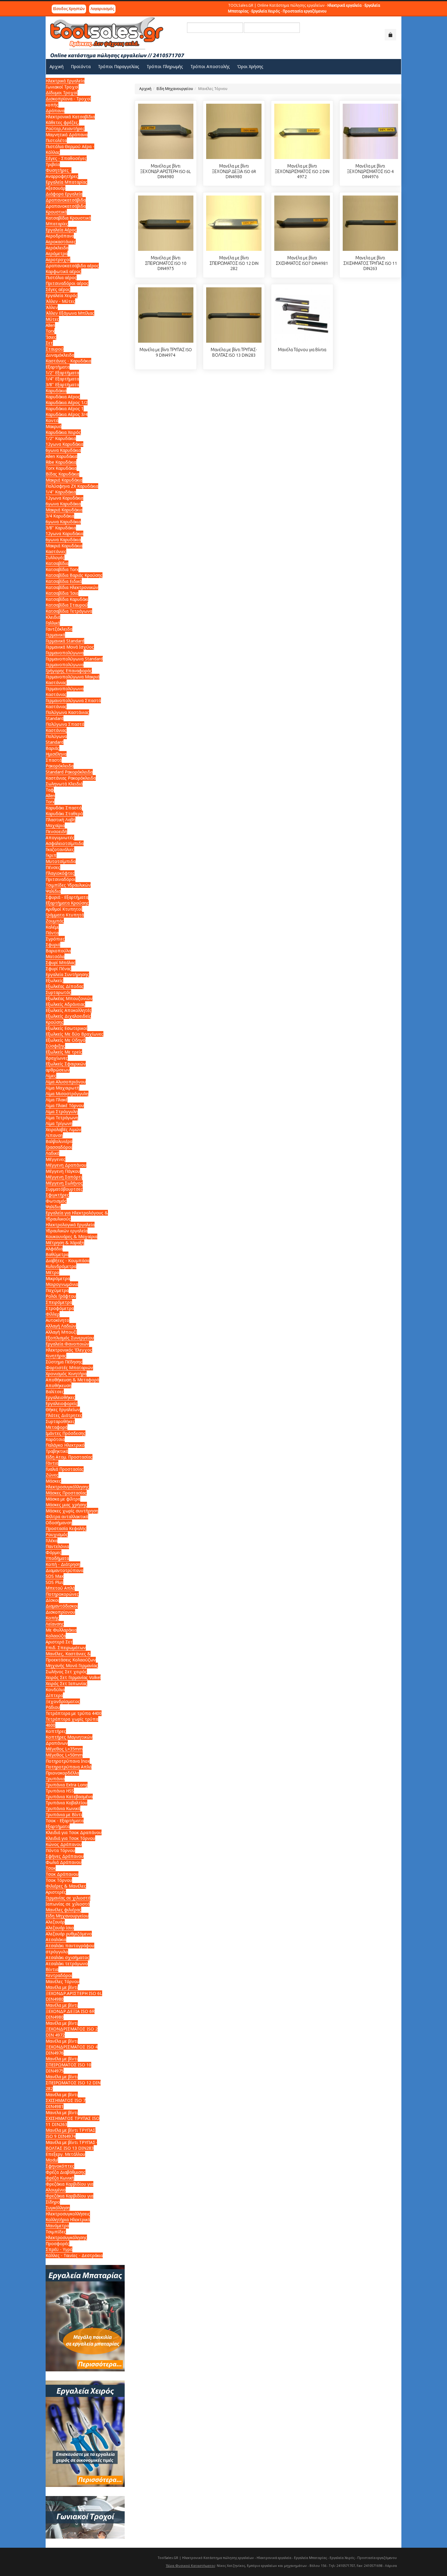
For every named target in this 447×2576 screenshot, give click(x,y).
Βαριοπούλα (58, 951)
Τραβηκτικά (57, 1451)
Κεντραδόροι (59, 1975)
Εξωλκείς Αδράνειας (65, 1004)
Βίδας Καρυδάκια (62, 474)
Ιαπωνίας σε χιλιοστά (68, 1904)
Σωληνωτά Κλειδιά (64, 784)
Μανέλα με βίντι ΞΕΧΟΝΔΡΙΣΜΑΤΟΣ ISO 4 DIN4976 (370, 171)
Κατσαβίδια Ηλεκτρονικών (72, 587)
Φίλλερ (53, 1314)
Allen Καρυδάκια (61, 456)
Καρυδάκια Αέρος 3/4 (67, 414)
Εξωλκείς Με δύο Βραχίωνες (74, 1034)
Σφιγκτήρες (57, 1195)
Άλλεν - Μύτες (60, 301)
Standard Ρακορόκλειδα (69, 772)
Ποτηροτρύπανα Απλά (69, 1767)
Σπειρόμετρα (59, 1302)
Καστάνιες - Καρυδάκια (68, 361)
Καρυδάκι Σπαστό (64, 808)
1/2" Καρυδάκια (61, 438)
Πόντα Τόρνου (60, 1850)
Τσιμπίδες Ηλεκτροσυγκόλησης (66, 2235)
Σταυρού (55, 349)
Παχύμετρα (57, 1290)
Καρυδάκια (56, 391)
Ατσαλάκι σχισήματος (68, 1957)
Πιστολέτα (56, 140)
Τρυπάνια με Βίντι (64, 1814)
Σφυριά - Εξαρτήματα (67, 897)
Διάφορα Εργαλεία (64, 194)
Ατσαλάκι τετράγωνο (67, 1963)
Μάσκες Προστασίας (66, 1493)
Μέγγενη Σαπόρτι (64, 1177)
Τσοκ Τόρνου (59, 1880)
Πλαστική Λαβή (61, 820)
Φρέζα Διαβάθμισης (66, 2172)
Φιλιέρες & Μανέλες (66, 1886)
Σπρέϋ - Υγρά (59, 2249)
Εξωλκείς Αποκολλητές (69, 1010)
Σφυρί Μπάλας (61, 963)
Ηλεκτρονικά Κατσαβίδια (70, 117)
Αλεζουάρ (55, 1922)
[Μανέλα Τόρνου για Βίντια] (302, 315)
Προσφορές (57, 2244)
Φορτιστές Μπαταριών (69, 1368)
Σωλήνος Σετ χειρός (66, 1672)
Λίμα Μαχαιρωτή (62, 1088)
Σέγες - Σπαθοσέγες (66, 158)
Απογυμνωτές (60, 838)
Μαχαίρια (55, 825)
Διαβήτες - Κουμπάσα (68, 1260)
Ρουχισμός (57, 1534)
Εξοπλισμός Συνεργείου (70, 1338)
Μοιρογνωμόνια (62, 1284)
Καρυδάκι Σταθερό (64, 814)
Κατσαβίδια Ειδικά (64, 581)
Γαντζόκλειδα (59, 629)
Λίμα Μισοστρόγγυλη (67, 1094)
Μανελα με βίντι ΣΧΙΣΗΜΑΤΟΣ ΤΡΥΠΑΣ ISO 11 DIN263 (370, 263)
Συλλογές (55, 557)
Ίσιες (51, 337)
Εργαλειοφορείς (62, 1403)
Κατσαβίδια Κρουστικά (68, 218)
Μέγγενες (55, 1159)
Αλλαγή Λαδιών (61, 1326)
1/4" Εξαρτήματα (62, 379)
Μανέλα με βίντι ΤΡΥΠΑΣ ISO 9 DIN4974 (166, 352)
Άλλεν (52, 307)
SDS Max (55, 1576)
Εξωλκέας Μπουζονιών (69, 998)
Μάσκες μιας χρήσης (66, 1505)
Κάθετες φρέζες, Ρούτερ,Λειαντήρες (65, 125)
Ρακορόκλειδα (60, 766)
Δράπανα (55, 111)
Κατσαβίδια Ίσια (62, 593)
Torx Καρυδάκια (61, 468)
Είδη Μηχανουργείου (175, 89)
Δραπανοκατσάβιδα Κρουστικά (66, 209)
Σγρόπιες (55, 939)
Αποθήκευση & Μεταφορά (72, 1380)
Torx (50, 331)
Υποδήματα (57, 1558)
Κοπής (52, 1618)
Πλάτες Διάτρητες (64, 1415)
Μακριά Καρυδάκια (64, 480)
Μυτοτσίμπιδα (61, 861)
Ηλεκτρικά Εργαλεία (65, 81)
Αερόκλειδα (57, 248)
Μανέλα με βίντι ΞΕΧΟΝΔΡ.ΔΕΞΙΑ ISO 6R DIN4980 (234, 171)
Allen (50, 325)
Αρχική (145, 89)
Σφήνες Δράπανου (65, 1856)
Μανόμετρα (57, 2226)
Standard (55, 742)
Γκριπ (51, 855)
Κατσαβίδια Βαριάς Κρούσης (74, 575)
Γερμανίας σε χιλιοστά (68, 1898)
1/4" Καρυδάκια (61, 492)
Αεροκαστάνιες (61, 242)
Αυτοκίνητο (57, 1320)
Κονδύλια (55, 1690)
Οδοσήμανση (59, 1523)
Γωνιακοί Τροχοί (62, 87)
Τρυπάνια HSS (60, 1791)
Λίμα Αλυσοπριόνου (66, 1082)
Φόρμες (54, 1552)
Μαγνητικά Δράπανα (67, 135)
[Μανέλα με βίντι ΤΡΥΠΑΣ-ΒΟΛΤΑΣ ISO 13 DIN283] (234, 315)
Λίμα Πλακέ (57, 1100)
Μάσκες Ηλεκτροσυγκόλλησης (67, 1484)
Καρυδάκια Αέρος (63, 397)
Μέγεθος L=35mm (64, 1749)
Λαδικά (52, 1153)
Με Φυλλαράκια (61, 1630)
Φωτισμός (56, 1201)
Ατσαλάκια (56, 1939)
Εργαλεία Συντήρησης (67, 974)
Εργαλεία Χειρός (62, 295)
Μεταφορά (57, 1427)
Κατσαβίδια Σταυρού (67, 605)
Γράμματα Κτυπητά (65, 915)
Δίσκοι (52, 1600)
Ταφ (50, 790)
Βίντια (52, 1969)
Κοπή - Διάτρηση (63, 1564)
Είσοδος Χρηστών (69, 9)
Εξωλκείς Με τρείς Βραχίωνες (64, 1055)
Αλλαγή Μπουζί (61, 1332)
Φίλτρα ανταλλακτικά (67, 1517)
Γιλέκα (52, 1541)
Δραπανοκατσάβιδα (66, 200)
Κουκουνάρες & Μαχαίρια (71, 1236)
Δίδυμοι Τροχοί (62, 93)
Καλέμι (52, 927)
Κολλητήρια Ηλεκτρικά (68, 2219)
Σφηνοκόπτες (60, 2166)
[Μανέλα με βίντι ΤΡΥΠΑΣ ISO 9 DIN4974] (166, 315)
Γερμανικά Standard (65, 641)
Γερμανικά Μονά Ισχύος (70, 647)
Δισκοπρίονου (60, 1612)
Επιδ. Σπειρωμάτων (66, 1648)
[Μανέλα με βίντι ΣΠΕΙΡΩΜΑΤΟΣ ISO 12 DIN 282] (234, 223)
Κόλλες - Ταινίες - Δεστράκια (74, 2255)
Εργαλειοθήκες (60, 1397)
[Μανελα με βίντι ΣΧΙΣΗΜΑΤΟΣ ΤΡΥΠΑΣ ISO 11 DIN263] (370, 223)
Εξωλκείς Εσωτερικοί (66, 1028)
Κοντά (52, 420)
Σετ (49, 343)
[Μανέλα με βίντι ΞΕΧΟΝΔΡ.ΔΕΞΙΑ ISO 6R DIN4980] (234, 131)
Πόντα (52, 933)
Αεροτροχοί (58, 260)
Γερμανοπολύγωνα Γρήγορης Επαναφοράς (69, 668)
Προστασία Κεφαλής (66, 1528)
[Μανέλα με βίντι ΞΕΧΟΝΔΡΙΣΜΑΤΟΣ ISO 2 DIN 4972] (302, 131)
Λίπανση (54, 1135)
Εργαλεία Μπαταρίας (66, 182)
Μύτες (52, 319)
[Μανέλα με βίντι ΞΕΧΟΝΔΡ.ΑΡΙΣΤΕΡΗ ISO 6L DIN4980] (166, 131)
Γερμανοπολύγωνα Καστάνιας (65, 692)
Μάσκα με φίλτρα (63, 1499)
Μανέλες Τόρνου (62, 1981)
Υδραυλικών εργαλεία (67, 1231)
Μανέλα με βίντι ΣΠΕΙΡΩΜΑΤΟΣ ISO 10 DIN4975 (166, 263)
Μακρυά (54, 426)
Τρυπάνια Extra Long (67, 1785)
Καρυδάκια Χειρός (63, 432)
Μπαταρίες (57, 224)
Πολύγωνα (56, 736)
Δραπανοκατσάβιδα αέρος (72, 266)
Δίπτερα (54, 1695)
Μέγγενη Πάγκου (63, 1171)
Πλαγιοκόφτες (60, 873)
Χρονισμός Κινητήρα (66, 1374)
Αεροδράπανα (60, 236)
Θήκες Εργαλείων (63, 1409)
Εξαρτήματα (58, 367)
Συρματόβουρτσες (64, 1189)
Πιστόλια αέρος (61, 277)
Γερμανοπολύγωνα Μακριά (73, 677)
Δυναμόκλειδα (60, 355)
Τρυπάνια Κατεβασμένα (69, 1797)
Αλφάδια (54, 1249)
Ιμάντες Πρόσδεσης (66, 1433)
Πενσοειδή (56, 831)
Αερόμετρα (57, 253)
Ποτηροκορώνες (62, 1594)
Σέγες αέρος (58, 289)
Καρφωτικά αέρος (63, 271)
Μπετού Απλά (60, 1588)
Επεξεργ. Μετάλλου (65, 2154)
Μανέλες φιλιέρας (63, 1910)
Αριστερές (56, 1892)
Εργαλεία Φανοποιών (67, 1344)
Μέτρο (52, 1272)
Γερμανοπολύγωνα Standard (74, 659)
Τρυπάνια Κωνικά (63, 1808)
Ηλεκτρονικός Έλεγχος (69, 1350)
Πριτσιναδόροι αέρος (67, 283)
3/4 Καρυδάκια (60, 516)
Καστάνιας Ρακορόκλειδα (71, 778)
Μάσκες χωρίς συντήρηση (72, 1511)
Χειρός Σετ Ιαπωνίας (66, 1683)
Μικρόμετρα (58, 1278)
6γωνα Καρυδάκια (63, 450)
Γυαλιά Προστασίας (65, 1469)
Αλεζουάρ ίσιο (60, 1928)
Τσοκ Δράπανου (62, 1874)
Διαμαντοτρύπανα (64, 1570)
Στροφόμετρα (60, 1308)
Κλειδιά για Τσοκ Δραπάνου (74, 1832)
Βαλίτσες (55, 1392)
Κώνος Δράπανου (64, 1844)
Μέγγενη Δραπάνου (66, 1165)
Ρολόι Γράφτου (61, 1296)
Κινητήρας (56, 1356)
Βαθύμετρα (57, 1254)
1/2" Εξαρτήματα (62, 373)
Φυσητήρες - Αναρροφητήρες (62, 173)
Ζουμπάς (55, 921)
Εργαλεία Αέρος (61, 230)
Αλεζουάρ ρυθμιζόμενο (69, 1934)
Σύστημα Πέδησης (64, 1362)
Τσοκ (51, 1868)
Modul (52, 2160)
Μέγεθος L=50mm (64, 1755)
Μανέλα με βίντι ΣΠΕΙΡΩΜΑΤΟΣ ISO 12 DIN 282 (234, 263)
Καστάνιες (56, 551)
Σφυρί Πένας (58, 969)
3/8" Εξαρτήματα (62, 384)
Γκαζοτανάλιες (60, 849)
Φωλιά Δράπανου (64, 1862)
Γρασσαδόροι (59, 1147)
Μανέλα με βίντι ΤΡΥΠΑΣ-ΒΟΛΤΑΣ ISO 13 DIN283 (234, 352)
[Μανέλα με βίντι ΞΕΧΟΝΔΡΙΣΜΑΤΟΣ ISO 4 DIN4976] (370, 131)
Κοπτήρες (56, 1731)
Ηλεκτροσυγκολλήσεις (68, 2214)
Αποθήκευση (59, 1385)
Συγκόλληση (58, 2208)
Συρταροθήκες (60, 1421)
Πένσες (53, 867)
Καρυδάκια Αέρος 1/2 (67, 402)
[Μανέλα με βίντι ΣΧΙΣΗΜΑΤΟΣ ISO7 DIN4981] (302, 223)
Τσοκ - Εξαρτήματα (65, 1821)
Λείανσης (55, 1624)
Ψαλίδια (53, 891)
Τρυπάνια (55, 1779)
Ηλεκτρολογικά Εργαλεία (70, 1225)
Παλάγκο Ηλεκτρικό (65, 1445)
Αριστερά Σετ (59, 1642)
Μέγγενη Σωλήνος (64, 1183)
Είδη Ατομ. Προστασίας (69, 1457)
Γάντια (52, 1463)
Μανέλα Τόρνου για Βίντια (302, 350)
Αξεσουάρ (55, 188)
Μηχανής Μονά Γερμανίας (72, 1665)
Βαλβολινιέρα (59, 1141)
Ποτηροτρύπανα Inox (68, 1761)
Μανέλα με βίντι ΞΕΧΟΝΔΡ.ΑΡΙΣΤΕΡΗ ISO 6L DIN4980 (166, 171)
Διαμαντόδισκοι (62, 1606)
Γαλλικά (53, 623)
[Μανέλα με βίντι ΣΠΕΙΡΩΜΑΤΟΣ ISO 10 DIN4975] (166, 223)
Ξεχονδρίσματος (63, 1701)
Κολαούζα (56, 1636)
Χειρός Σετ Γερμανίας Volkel (73, 1677)
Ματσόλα (55, 956)
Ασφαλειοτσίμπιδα (65, 843)
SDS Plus (54, 1582)
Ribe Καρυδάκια (61, 462)
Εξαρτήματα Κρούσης (67, 903)
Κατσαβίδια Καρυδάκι (67, 599)
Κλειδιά (53, 617)
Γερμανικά (55, 635)
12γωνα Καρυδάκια (64, 444)
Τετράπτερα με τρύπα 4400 (74, 1713)
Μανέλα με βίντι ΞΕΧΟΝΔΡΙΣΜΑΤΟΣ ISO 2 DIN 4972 (302, 171)
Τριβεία (53, 164)
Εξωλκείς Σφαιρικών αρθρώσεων (66, 1067)
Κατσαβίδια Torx (62, 569)
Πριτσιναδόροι (61, 879)
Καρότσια (55, 1439)
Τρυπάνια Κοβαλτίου (66, 1803)
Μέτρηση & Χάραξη (65, 1243)
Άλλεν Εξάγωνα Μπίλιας (70, 313)
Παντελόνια (57, 1546)
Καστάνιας (56, 682)
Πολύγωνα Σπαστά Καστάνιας (65, 727)
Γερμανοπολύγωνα (65, 653)
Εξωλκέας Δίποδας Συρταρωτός (65, 989)
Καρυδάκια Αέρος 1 (65, 409)
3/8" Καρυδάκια (61, 528)
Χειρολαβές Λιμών (63, 1129)
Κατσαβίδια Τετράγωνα (69, 611)
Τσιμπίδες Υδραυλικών (68, 885)
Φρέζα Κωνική (60, 2178)
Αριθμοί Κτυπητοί (64, 909)
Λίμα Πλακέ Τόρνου (65, 1105)
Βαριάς (52, 748)
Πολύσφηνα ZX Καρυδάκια (72, 486)
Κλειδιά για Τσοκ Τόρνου (70, 1838)
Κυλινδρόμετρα (61, 1266)
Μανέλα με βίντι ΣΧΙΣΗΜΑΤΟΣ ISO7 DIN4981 (302, 261)
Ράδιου (53, 1707)
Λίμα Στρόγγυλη (62, 1111)
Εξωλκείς (54, 980)
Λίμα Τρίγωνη (59, 1123)
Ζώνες (52, 1475)
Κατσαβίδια (57, 563)
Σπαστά (54, 760)
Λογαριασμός (102, 9)
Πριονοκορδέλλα (62, 1773)
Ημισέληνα (56, 754)
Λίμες (51, 1076)
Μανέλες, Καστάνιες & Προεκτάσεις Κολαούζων (71, 1657)
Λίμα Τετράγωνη (62, 1118)
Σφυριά (53, 945)
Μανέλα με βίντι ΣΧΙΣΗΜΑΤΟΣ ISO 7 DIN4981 (66, 2100)
